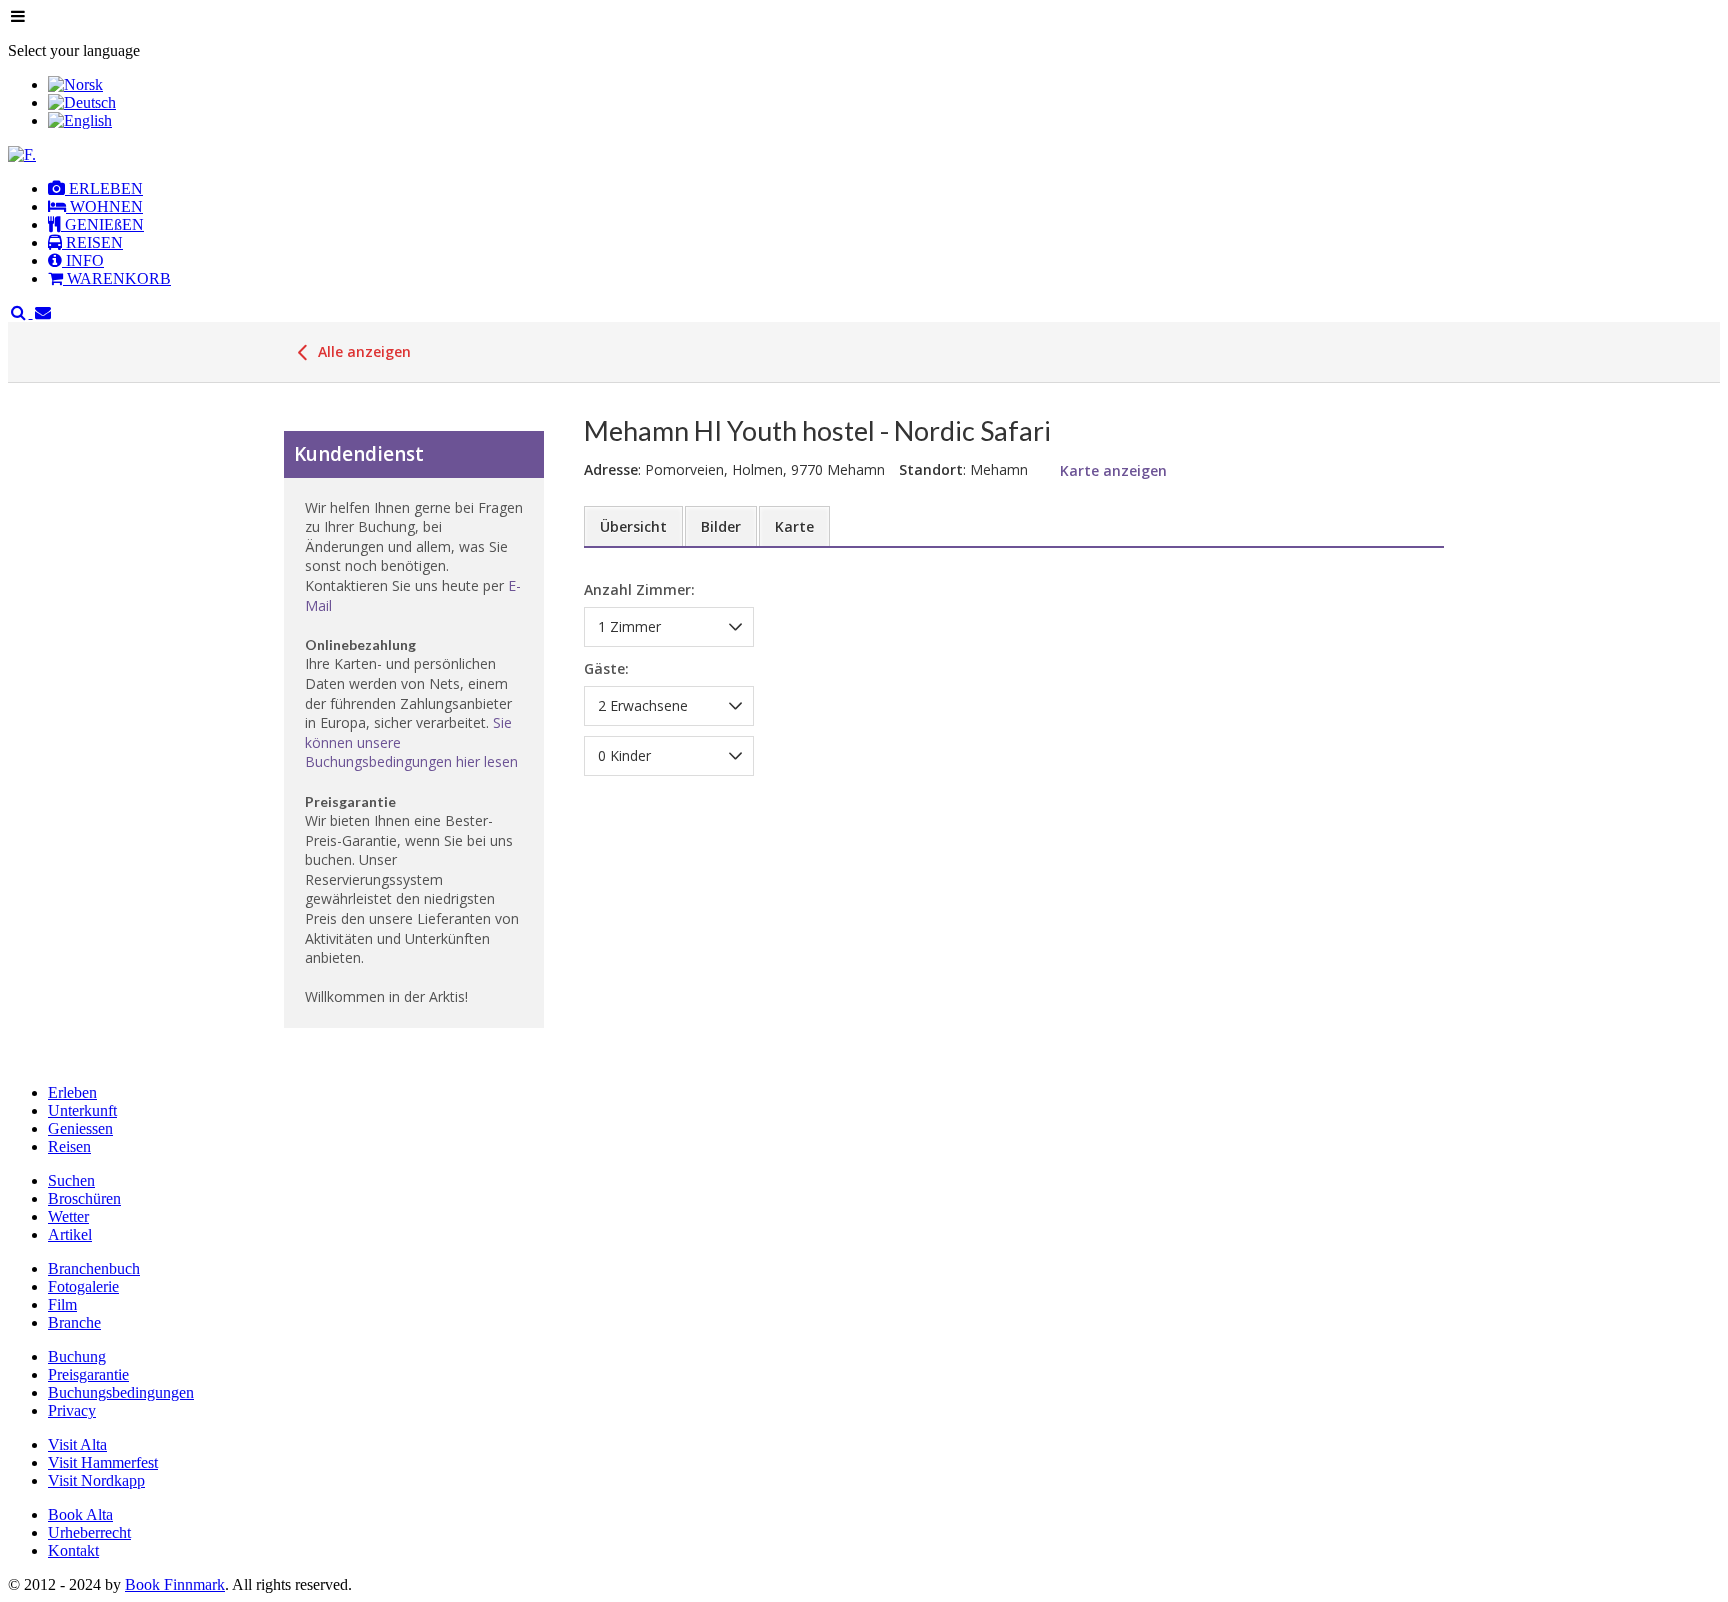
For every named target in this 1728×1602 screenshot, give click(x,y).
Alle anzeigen (362, 351)
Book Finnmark (175, 1584)
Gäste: (606, 668)
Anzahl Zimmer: (639, 591)
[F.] (22, 154)
